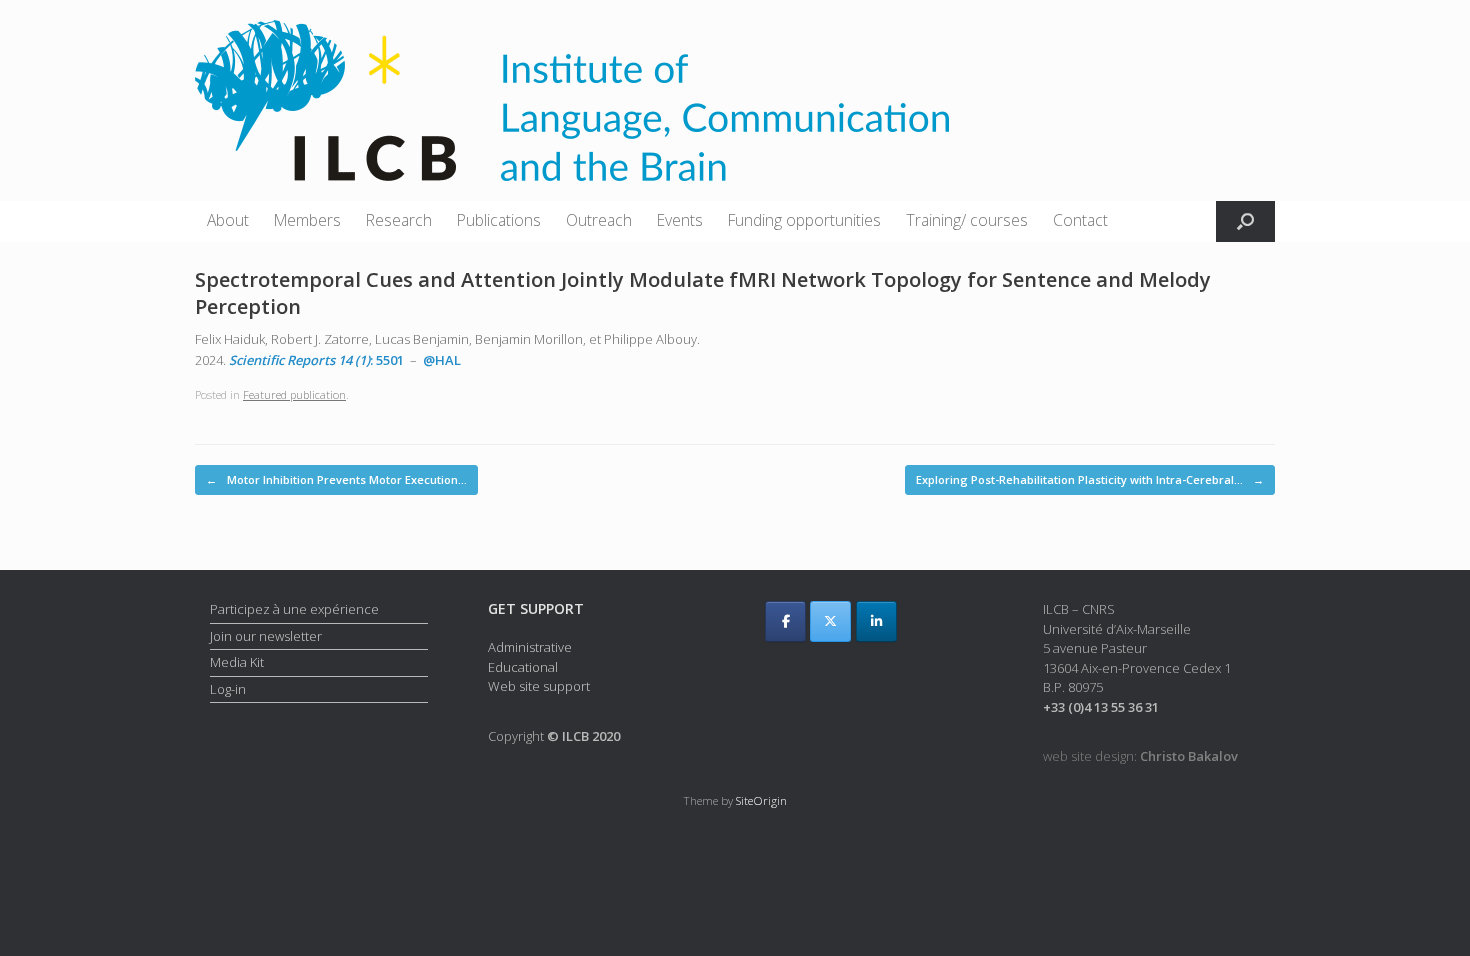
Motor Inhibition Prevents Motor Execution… (336, 479)
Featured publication (294, 394)
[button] (1245, 221)
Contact (1080, 220)
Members (307, 220)
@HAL (442, 360)
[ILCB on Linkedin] (876, 621)
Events (680, 220)
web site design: (1140, 756)
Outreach (599, 220)
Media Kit (237, 662)
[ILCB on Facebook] (785, 621)
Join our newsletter (266, 636)
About (228, 220)
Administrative (530, 647)
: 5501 (316, 360)
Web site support (539, 686)
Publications (499, 220)
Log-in (228, 689)
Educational (523, 667)
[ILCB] (572, 100)
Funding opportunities (804, 220)
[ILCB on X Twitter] (830, 621)
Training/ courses (967, 220)
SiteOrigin (761, 800)
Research (399, 220)
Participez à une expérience (294, 609)
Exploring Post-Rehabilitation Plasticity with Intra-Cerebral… (1090, 479)
